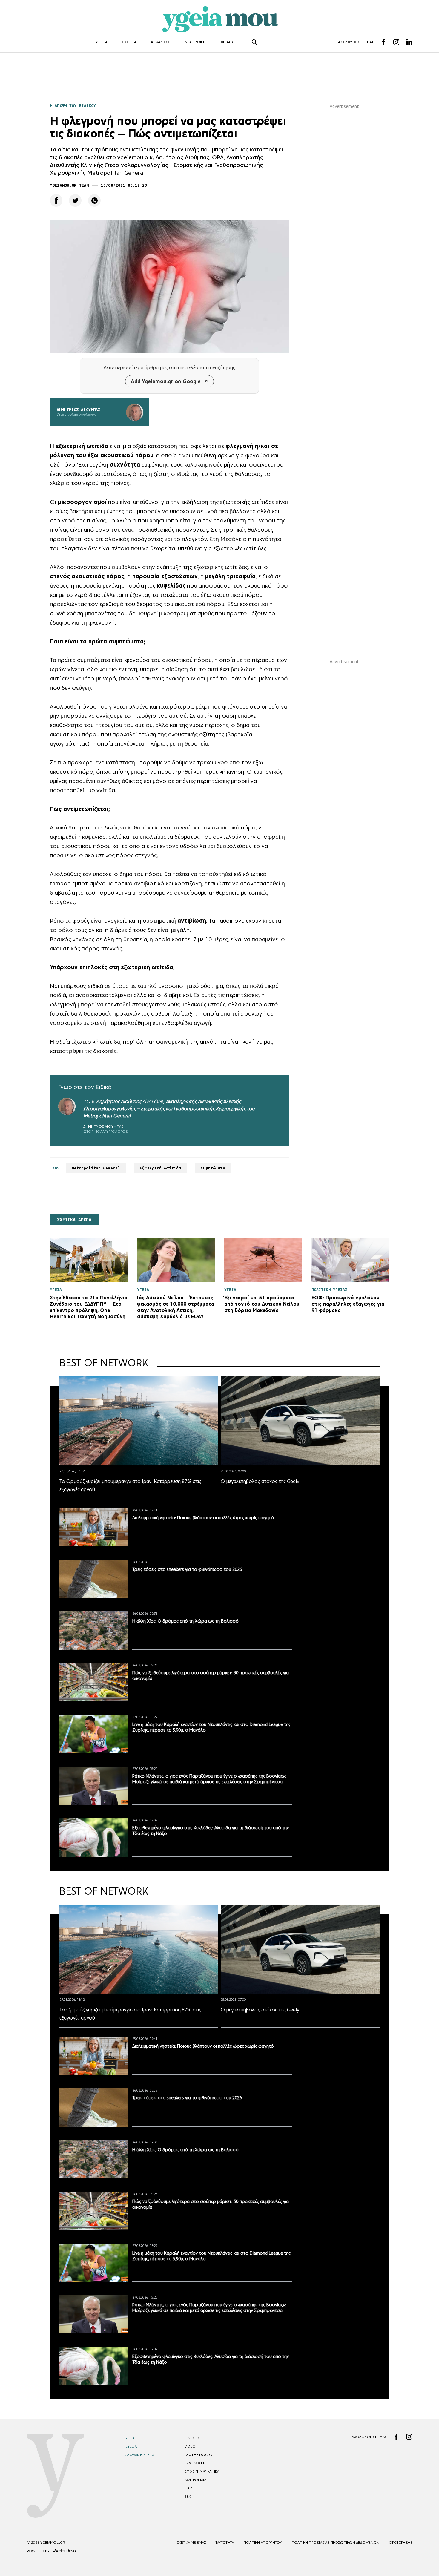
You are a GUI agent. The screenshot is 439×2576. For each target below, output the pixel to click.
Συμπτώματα (213, 1168)
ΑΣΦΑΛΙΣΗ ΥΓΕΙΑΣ (140, 2455)
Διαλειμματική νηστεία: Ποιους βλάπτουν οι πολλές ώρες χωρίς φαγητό (203, 1518)
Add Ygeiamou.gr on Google (166, 381)
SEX (188, 2497)
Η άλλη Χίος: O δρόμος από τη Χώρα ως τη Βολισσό (185, 1621)
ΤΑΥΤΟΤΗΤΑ (225, 2543)
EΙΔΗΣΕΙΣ (192, 2438)
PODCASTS (228, 42)
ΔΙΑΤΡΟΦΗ (194, 42)
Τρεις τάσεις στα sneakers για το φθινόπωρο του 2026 (187, 1569)
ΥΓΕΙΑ (102, 42)
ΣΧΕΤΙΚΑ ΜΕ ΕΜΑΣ (191, 2543)
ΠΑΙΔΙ (189, 2488)
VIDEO (190, 2446)
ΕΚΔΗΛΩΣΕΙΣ (195, 2463)
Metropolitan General (107, 1116)
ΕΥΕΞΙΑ (129, 42)
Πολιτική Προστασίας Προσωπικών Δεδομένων (335, 2543)
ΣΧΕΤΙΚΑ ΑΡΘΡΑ (74, 1220)
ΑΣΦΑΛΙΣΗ (161, 42)
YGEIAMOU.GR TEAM (69, 185)
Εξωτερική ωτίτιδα (160, 1168)
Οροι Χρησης (401, 2543)
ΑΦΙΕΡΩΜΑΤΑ (195, 2480)
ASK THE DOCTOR (199, 2455)
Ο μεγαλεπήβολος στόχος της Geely (260, 1481)
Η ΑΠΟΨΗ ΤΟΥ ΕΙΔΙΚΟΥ (73, 106)
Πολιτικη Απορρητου (263, 2543)
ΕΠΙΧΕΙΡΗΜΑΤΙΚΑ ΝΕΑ (202, 2471)
